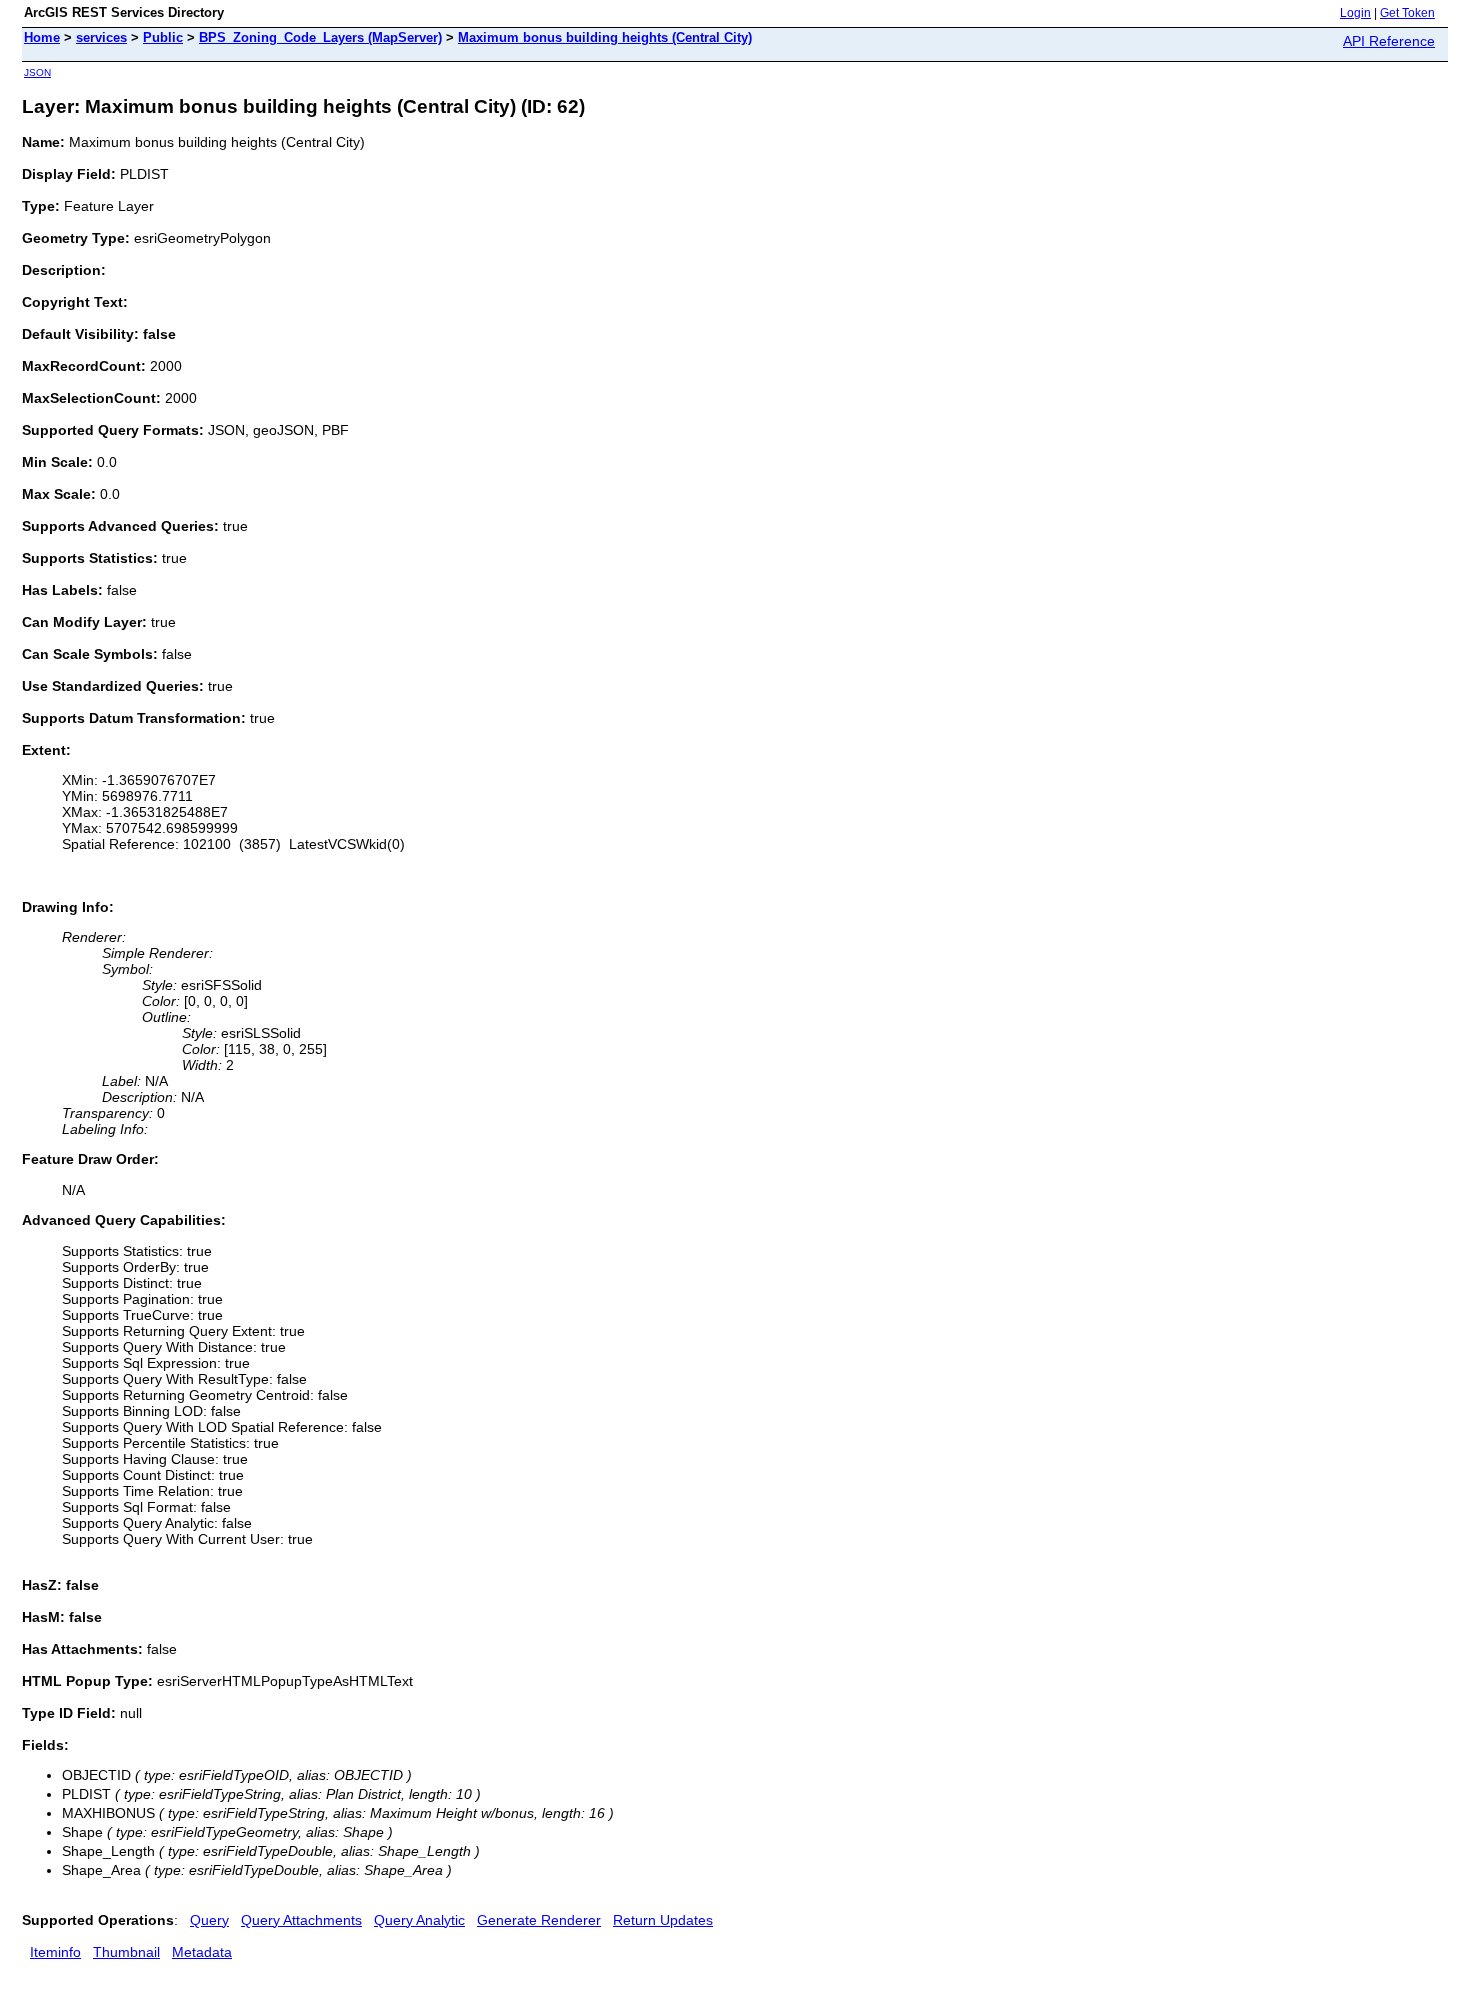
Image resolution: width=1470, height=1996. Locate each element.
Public (163, 37)
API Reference (1389, 41)
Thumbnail (126, 1952)
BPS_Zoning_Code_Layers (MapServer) (320, 37)
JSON (37, 72)
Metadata (202, 1952)
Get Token (1407, 13)
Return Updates (663, 1920)
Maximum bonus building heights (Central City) (605, 37)
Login (1355, 13)
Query (209, 1920)
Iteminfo (55, 1952)
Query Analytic (419, 1920)
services (101, 37)
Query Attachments (301, 1920)
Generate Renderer (539, 1920)
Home (42, 37)
